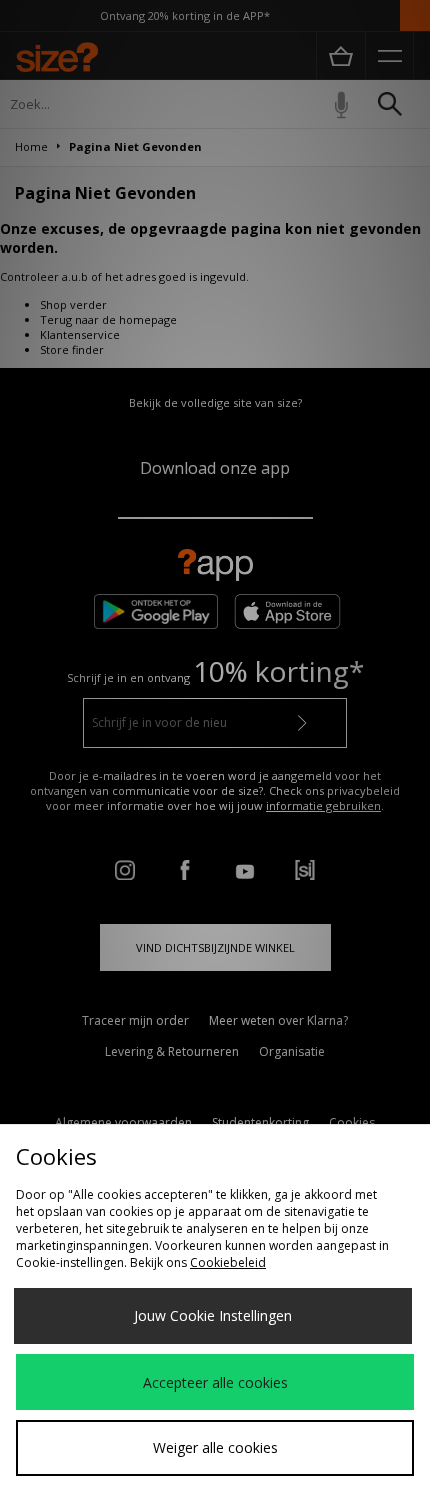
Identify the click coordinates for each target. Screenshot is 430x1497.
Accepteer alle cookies (215, 1382)
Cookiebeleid (228, 1262)
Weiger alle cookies (215, 1447)
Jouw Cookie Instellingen (213, 1315)
